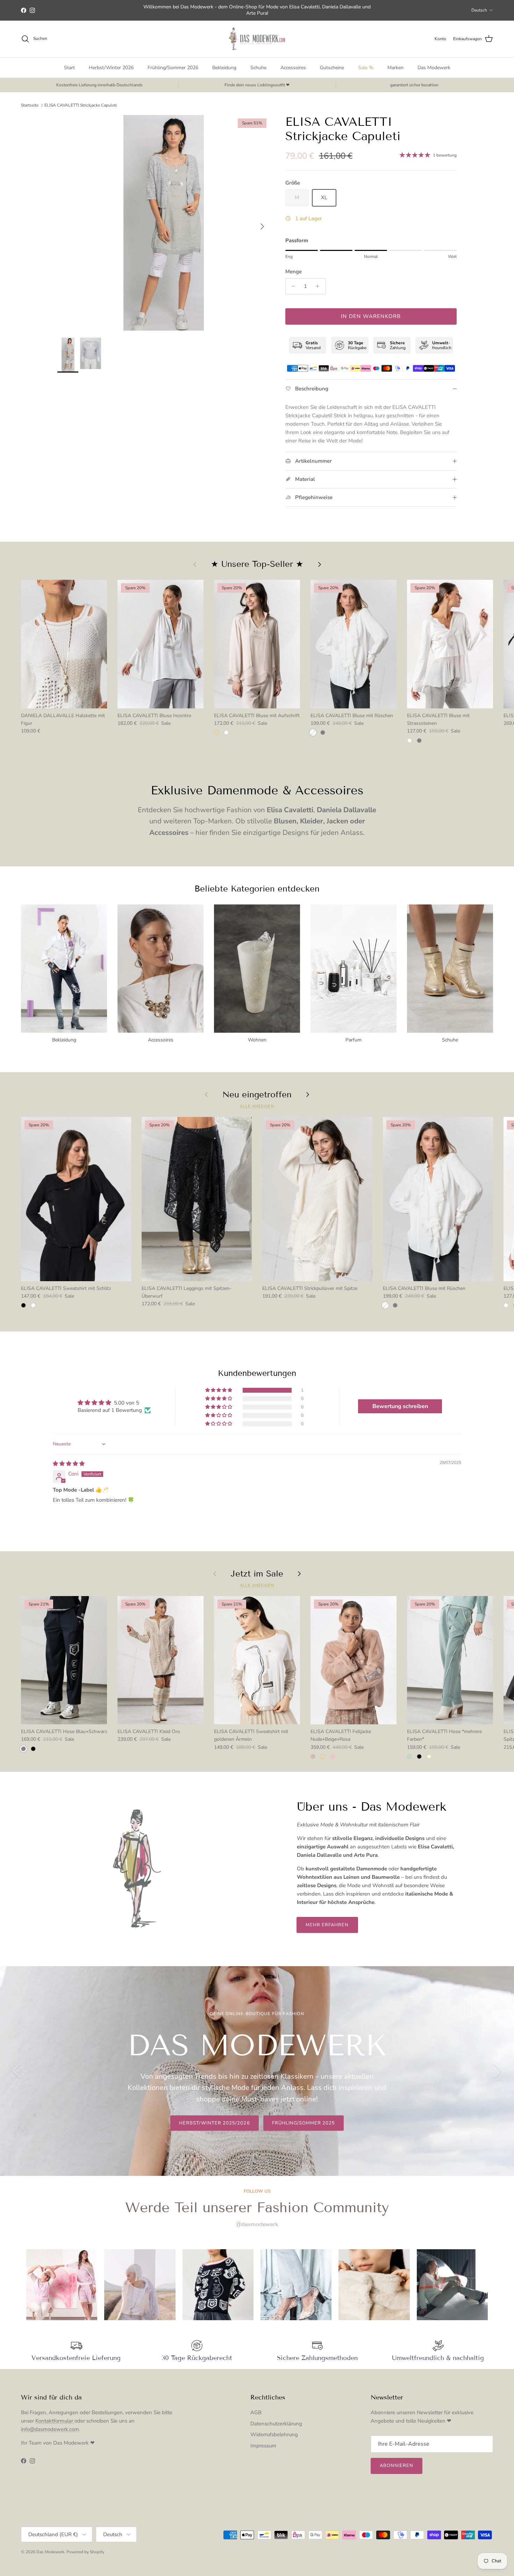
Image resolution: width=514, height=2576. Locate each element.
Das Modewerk (434, 68)
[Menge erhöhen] (319, 286)
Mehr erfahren (327, 1925)
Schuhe (258, 68)
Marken (395, 68)
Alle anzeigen (257, 1106)
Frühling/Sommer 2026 (173, 68)
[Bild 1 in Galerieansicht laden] (164, 223)
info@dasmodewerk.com (50, 2429)
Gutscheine (332, 68)
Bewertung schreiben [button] (400, 1406)
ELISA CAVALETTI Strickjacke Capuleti (81, 105)
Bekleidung (224, 68)
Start (69, 68)
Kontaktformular (55, 2421)
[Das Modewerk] (257, 39)
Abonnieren (397, 2466)
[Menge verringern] (292, 286)
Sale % (366, 68)
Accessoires (293, 68)
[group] (62, 2285)
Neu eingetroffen (257, 1095)
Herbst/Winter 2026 (111, 68)
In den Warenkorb (371, 316)
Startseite (30, 105)
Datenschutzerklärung (276, 2424)
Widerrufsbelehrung (274, 2434)
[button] (219, 1390)
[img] (69, 1464)
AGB (256, 2412)
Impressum (263, 2446)
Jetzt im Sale (257, 1574)
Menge (294, 272)
